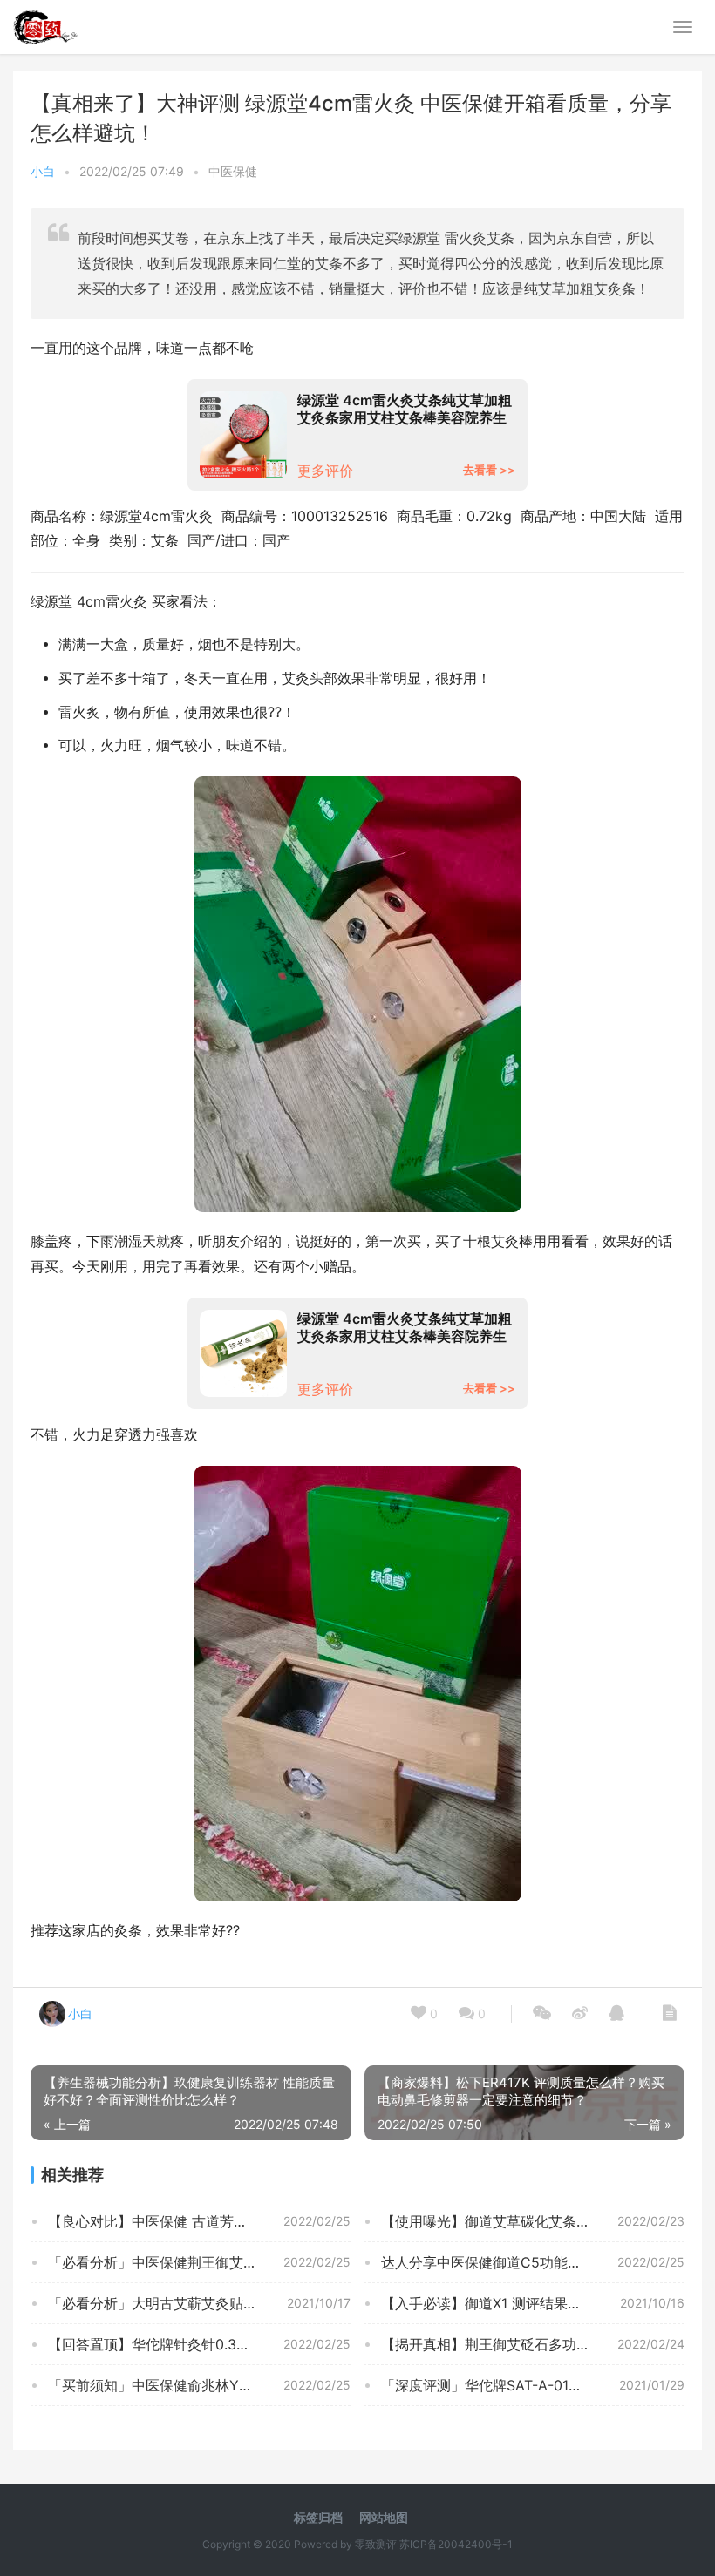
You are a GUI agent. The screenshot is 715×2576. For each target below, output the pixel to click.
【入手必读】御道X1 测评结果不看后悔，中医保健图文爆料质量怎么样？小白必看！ (532, 2303)
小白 (43, 171)
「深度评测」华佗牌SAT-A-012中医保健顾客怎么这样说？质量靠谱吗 (532, 2385)
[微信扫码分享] (542, 2014)
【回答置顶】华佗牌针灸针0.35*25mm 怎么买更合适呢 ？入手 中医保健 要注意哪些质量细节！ (199, 2344)
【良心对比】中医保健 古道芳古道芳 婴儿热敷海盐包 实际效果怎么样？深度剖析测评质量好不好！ (199, 2221)
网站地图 (384, 2517)
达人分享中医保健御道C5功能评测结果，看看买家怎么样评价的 (532, 2262)
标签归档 (318, 2517)
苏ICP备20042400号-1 (456, 2544)
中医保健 (233, 171)
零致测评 (376, 2544)
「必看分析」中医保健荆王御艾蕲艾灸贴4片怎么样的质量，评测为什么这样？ (199, 2262)
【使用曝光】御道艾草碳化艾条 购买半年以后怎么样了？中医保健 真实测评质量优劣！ (532, 2221)
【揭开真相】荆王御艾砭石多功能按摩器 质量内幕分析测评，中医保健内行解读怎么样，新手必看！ (532, 2344)
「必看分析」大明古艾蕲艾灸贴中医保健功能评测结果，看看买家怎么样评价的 (199, 2303)
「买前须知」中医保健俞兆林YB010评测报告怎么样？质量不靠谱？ (199, 2385)
